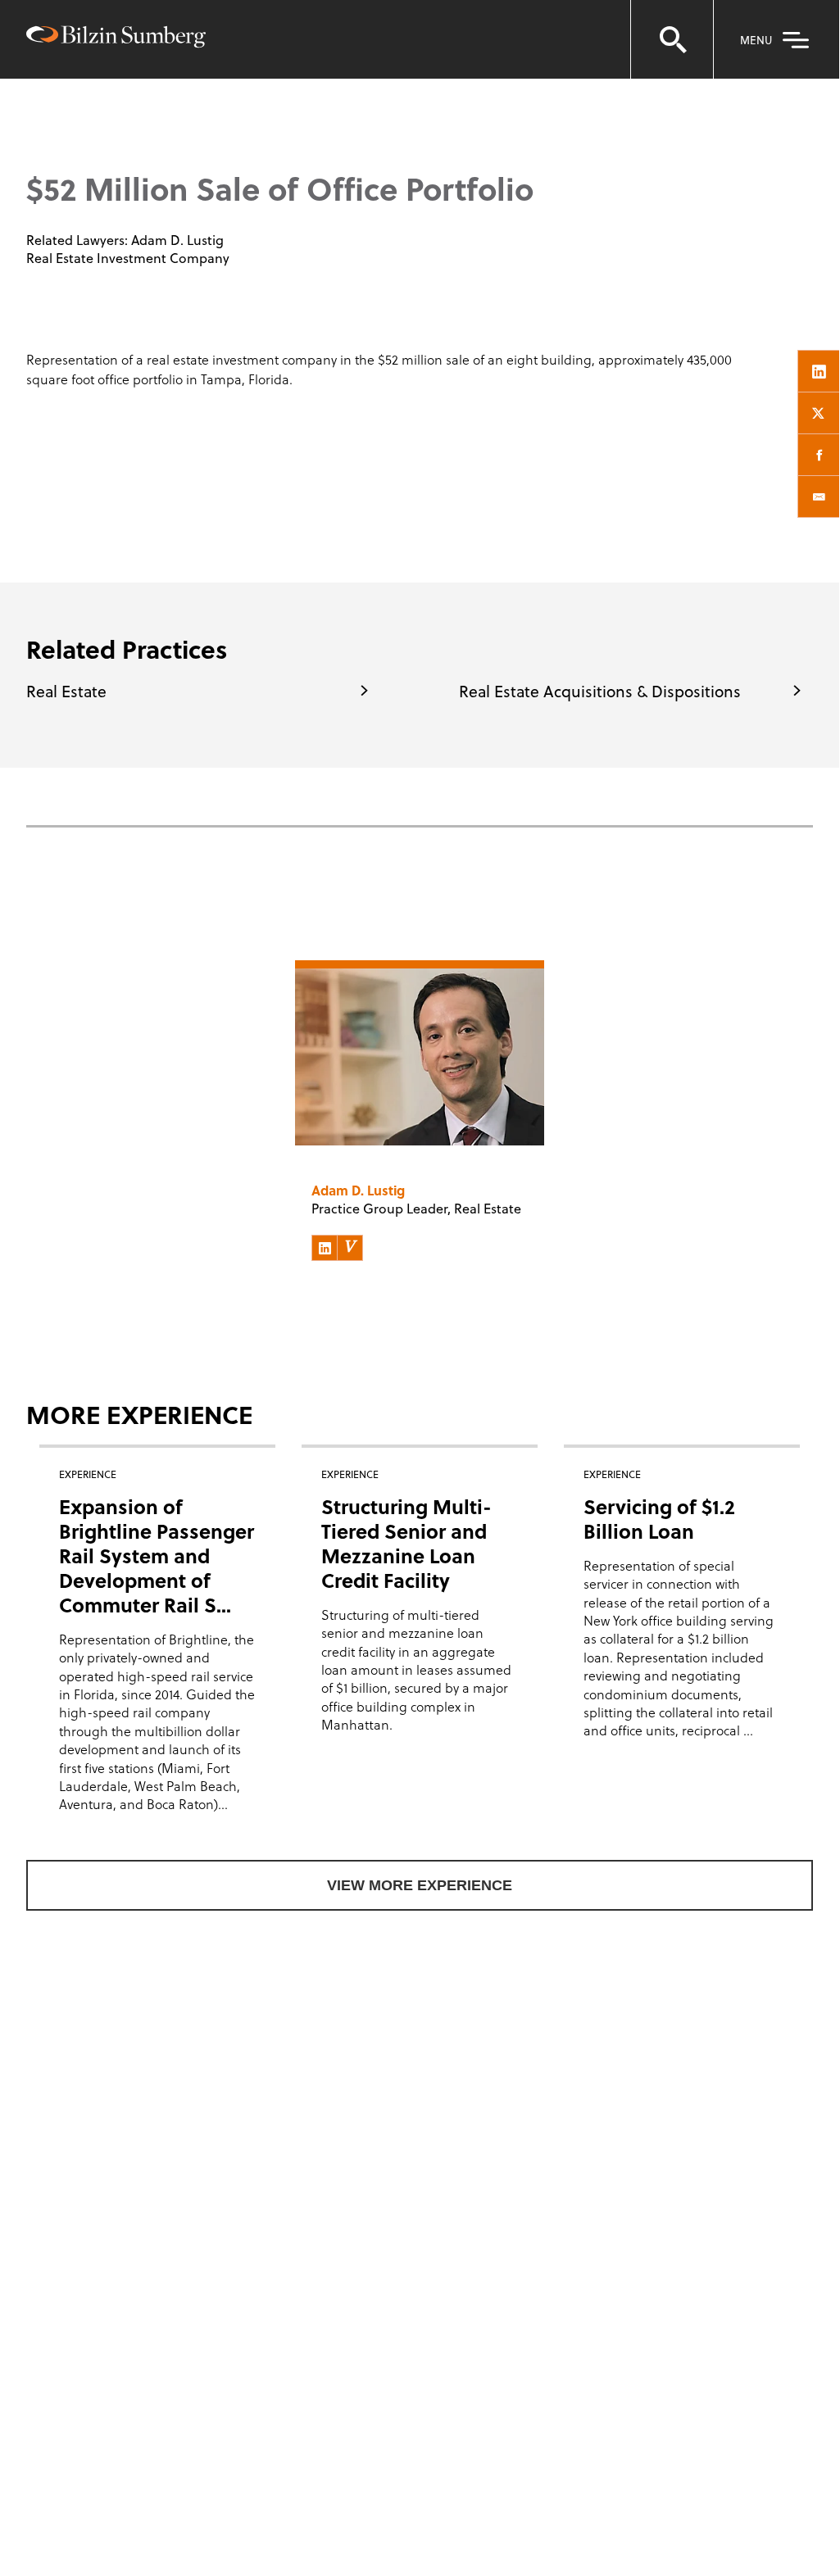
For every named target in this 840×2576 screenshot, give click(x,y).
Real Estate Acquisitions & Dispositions (600, 691)
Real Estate (66, 691)
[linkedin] (819, 371)
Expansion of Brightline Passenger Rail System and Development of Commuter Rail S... (157, 1556)
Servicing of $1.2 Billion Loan (659, 1519)
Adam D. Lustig (177, 240)
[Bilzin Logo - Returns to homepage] (116, 39)
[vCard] (350, 1248)
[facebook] (819, 455)
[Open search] (672, 39)
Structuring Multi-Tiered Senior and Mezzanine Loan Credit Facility (406, 1543)
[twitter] (819, 413)
